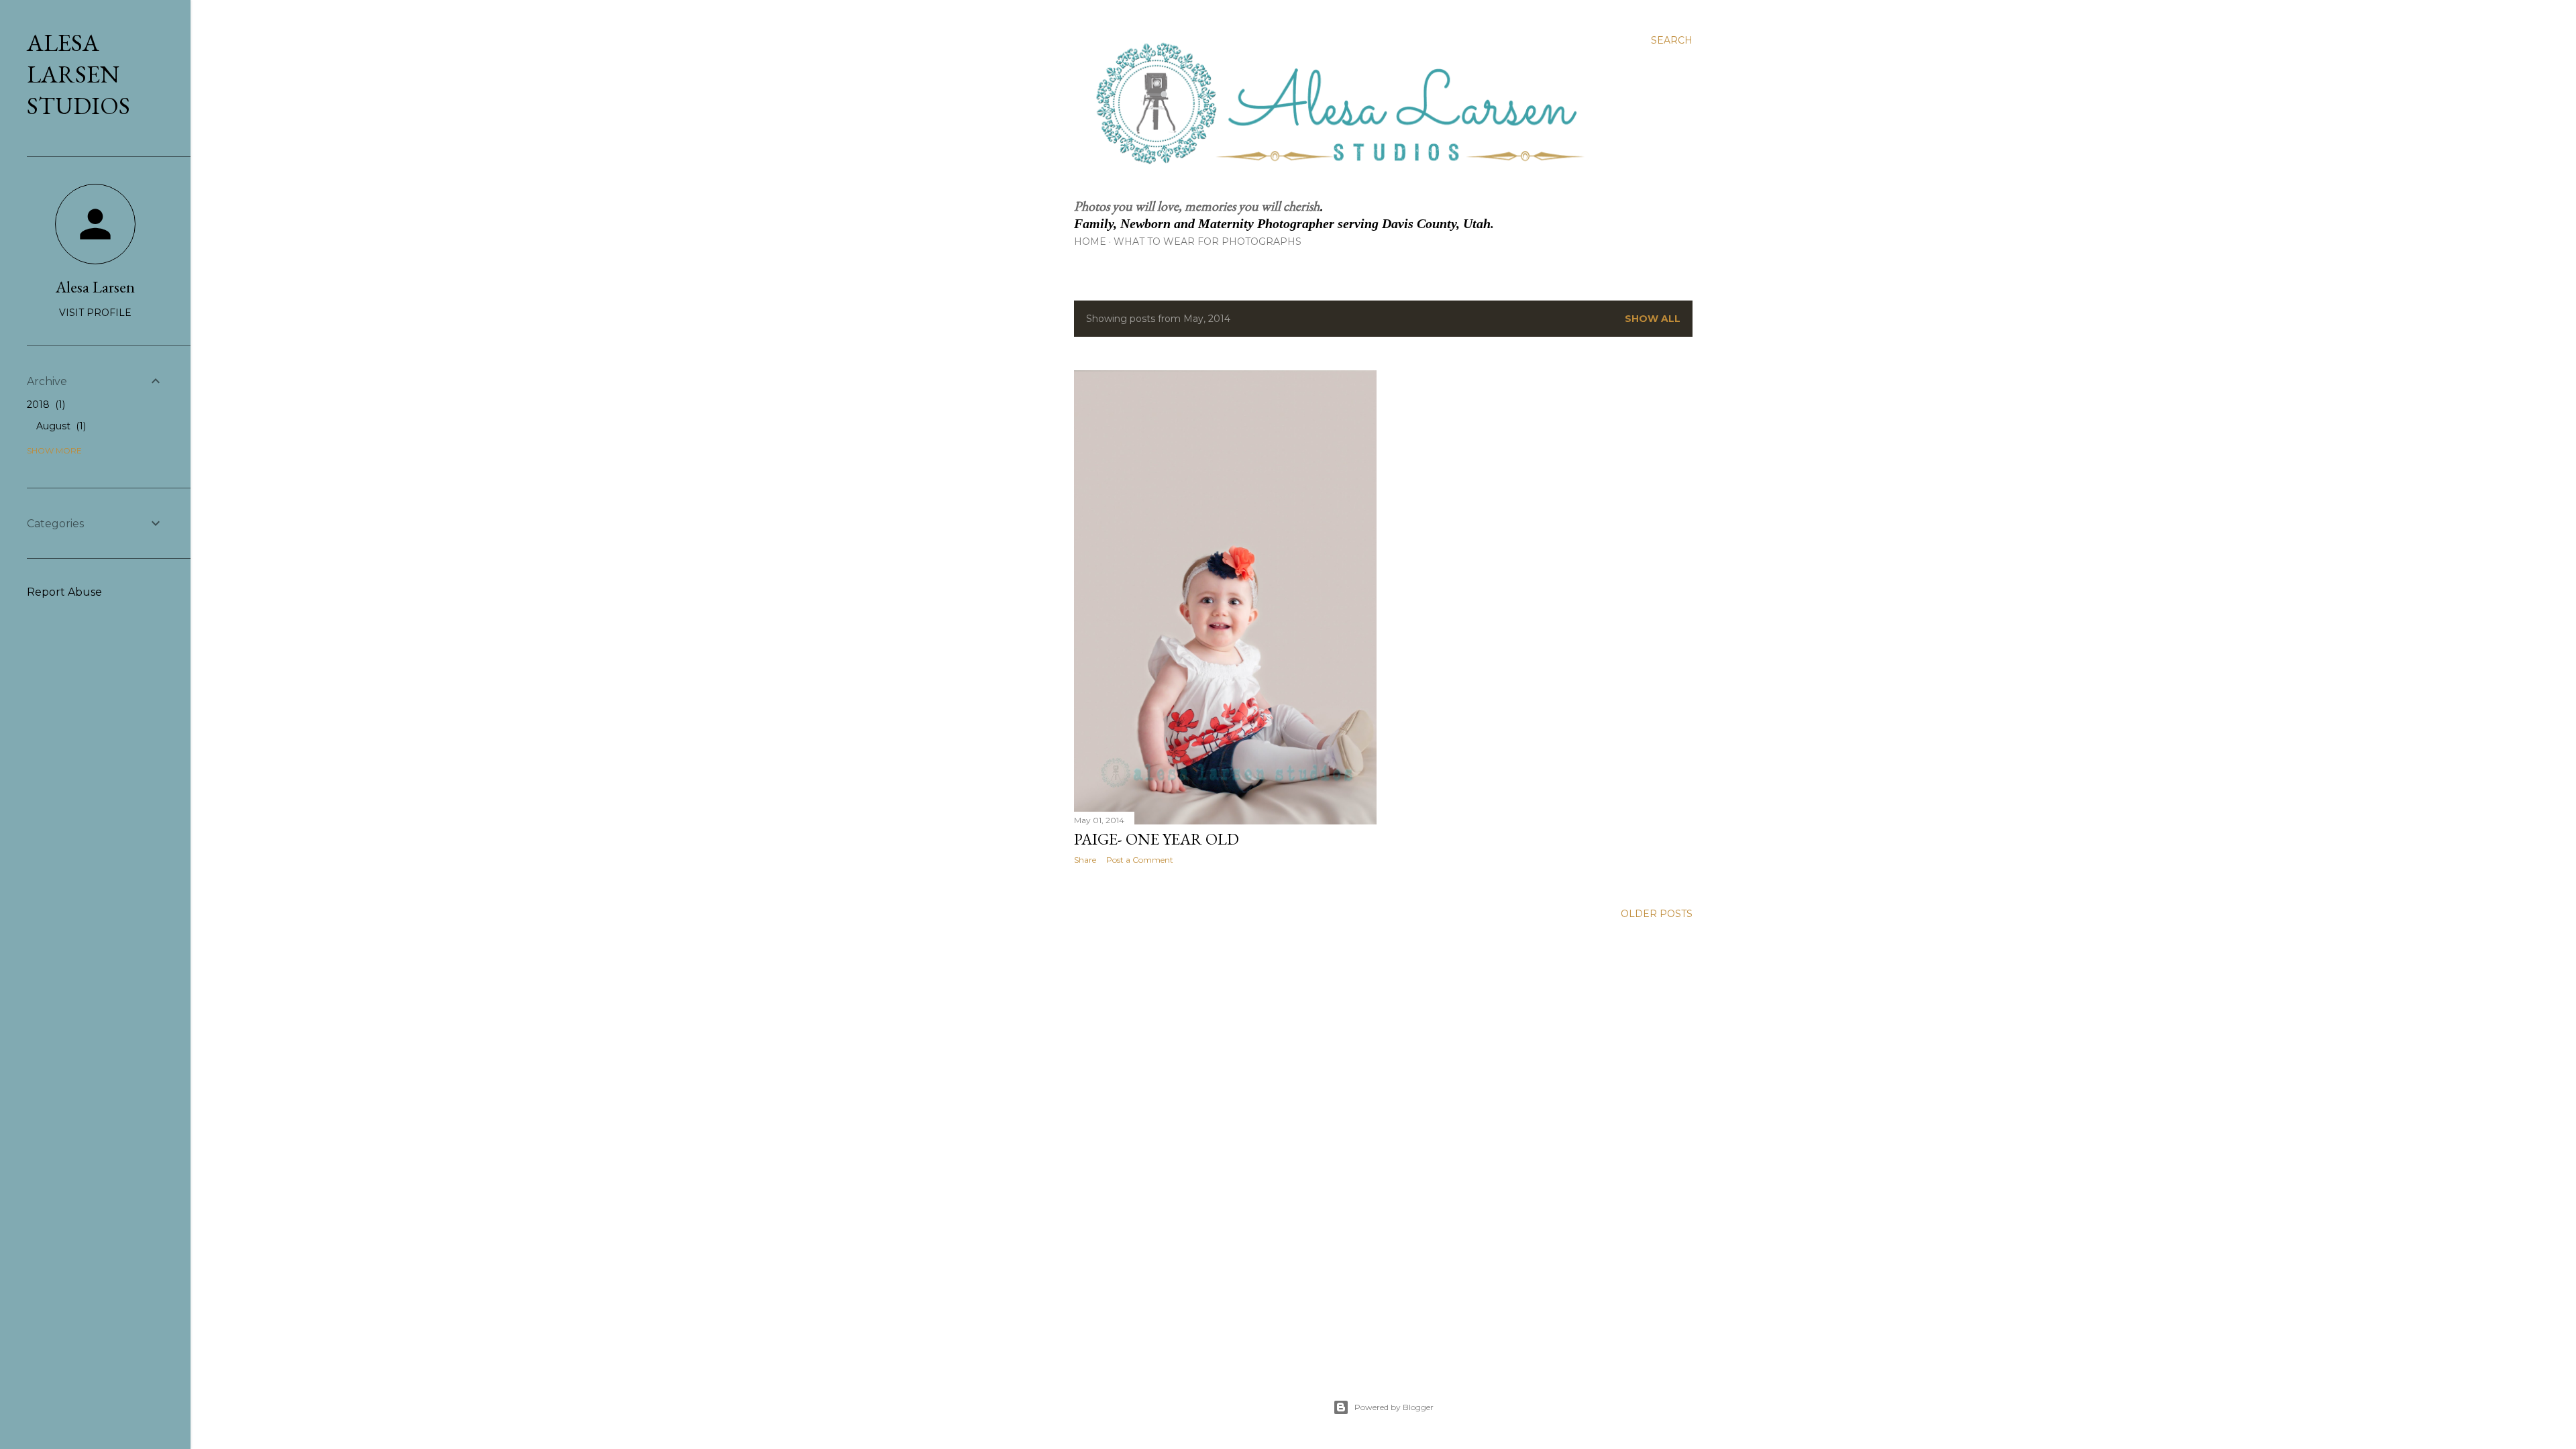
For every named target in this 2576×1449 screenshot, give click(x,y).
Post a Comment (1140, 860)
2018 (45, 405)
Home (1090, 241)
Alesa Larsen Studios (78, 74)
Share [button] (1085, 860)
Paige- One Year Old (1157, 839)
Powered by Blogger (1394, 1407)
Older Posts (1657, 914)
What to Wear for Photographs (1207, 241)
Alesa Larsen (95, 287)
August (60, 426)
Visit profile (95, 313)
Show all (1653, 319)
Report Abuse (64, 592)
